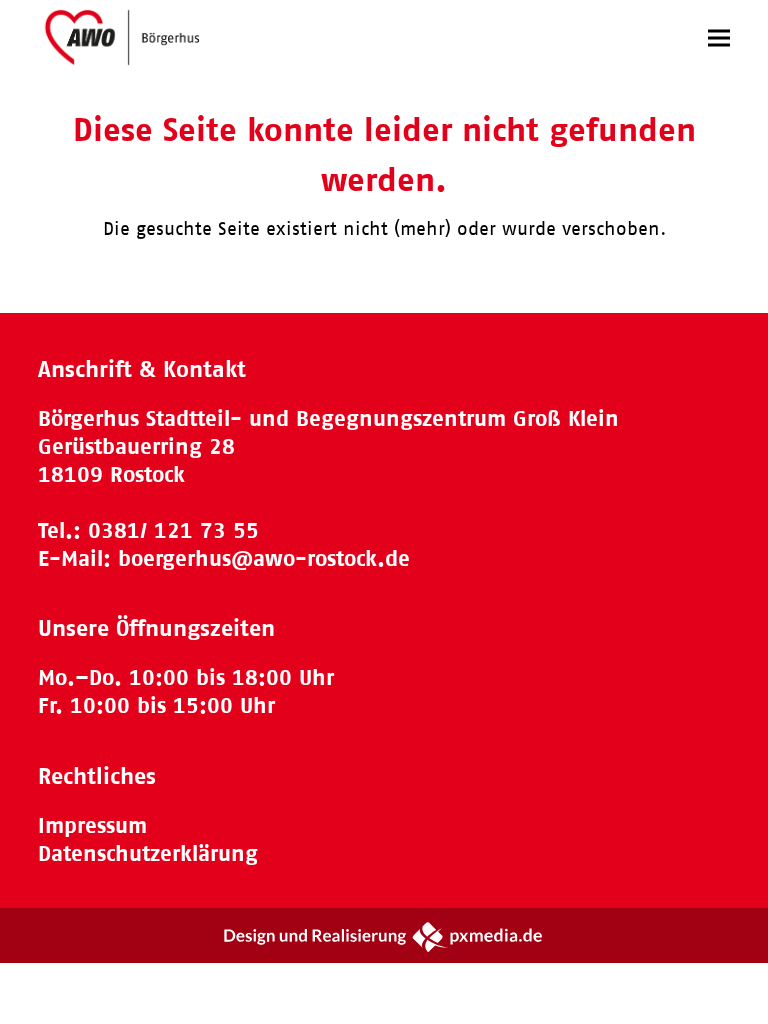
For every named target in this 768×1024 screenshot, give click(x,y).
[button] (719, 37)
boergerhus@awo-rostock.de (264, 558)
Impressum (92, 825)
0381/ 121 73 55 (173, 530)
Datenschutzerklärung (148, 853)
